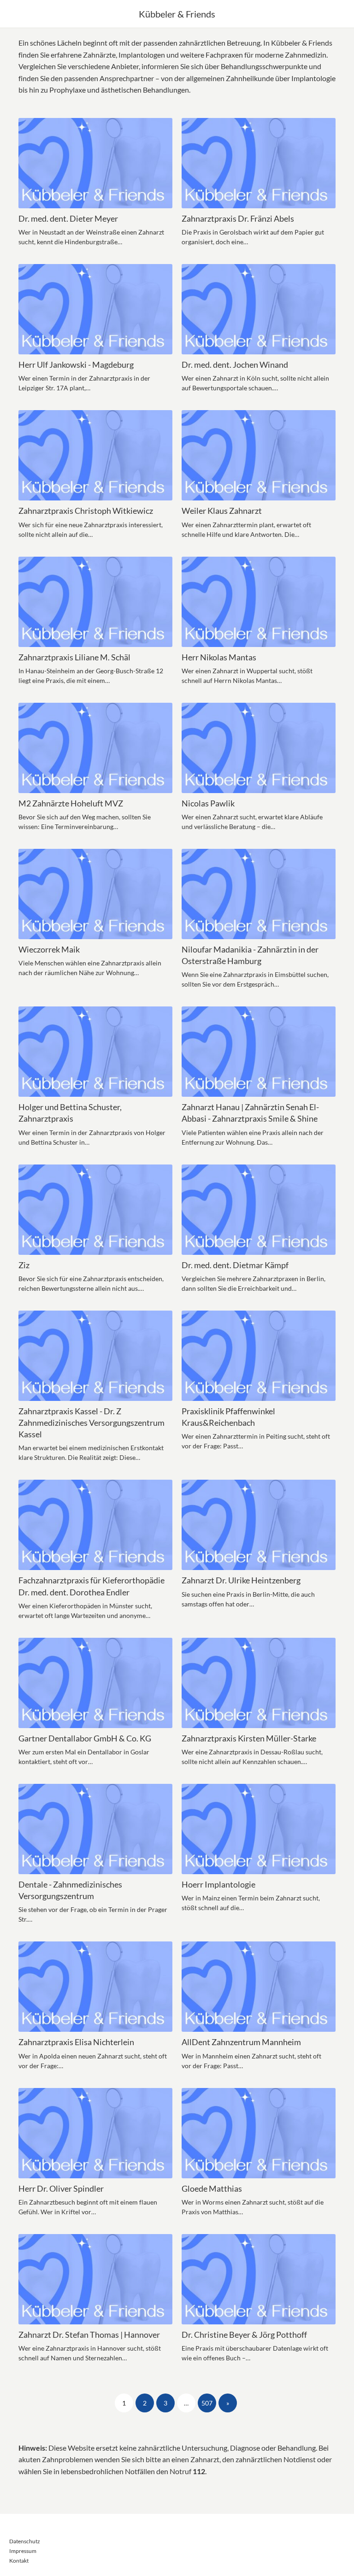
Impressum (23, 2551)
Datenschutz (25, 2541)
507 (207, 2403)
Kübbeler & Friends (177, 14)
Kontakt (19, 2561)
